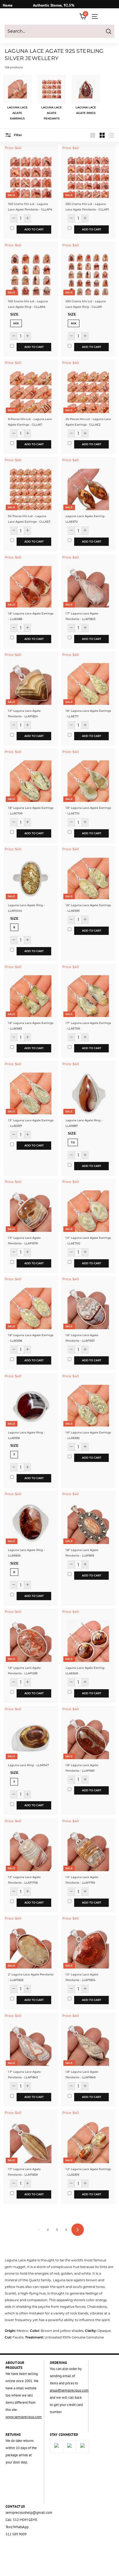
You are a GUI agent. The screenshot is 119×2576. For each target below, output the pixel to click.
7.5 (73, 1142)
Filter (18, 135)
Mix (16, 323)
